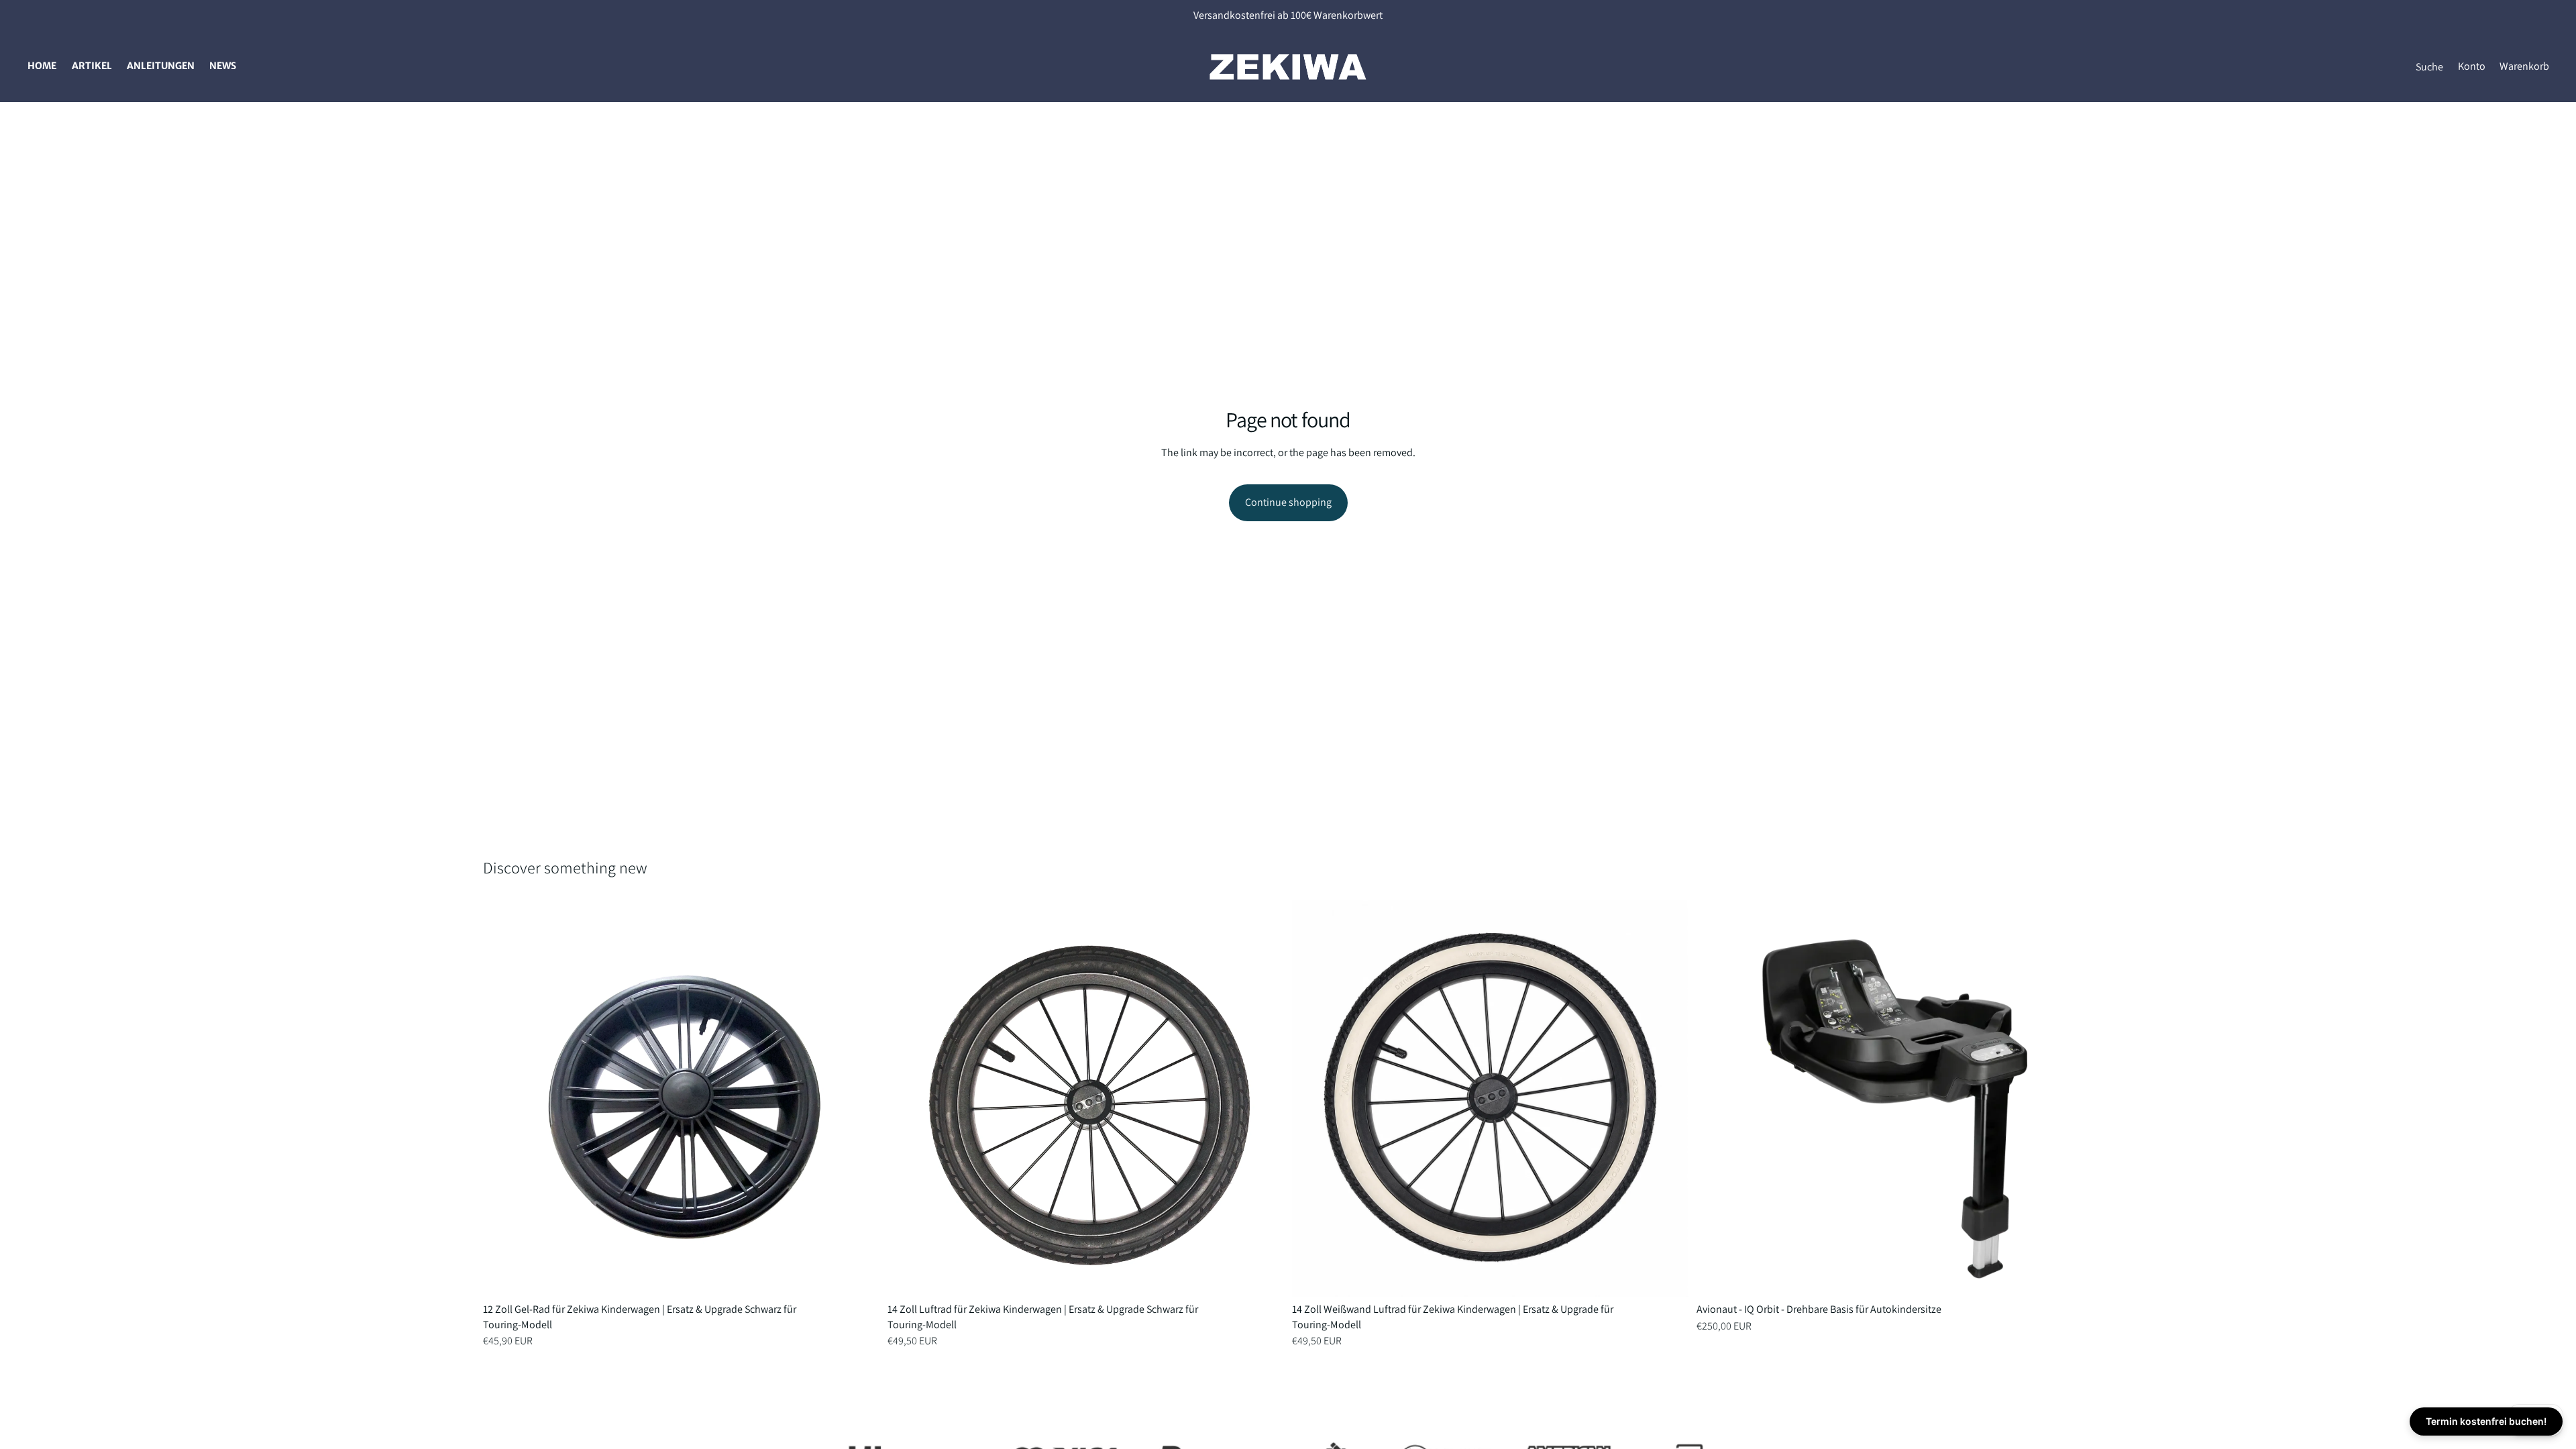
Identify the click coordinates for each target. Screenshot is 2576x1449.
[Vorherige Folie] (503, 1099)
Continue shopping (1288, 502)
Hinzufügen (870, 1276)
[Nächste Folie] (859, 1099)
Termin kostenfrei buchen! (2486, 1421)
